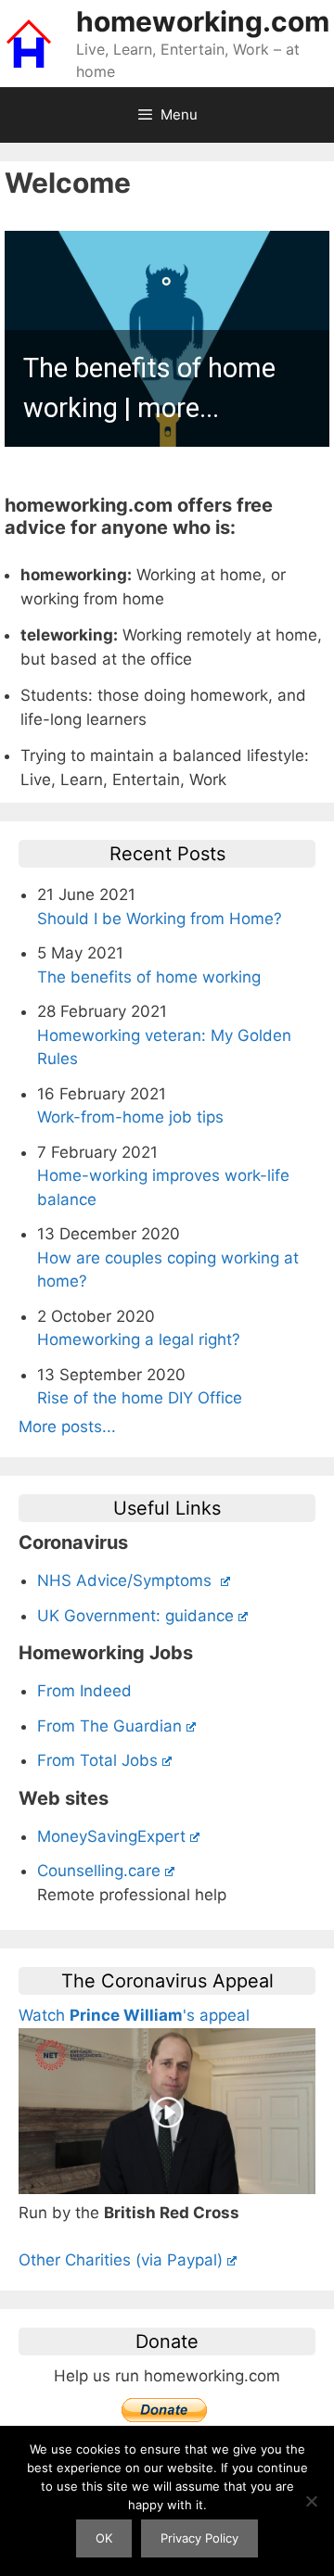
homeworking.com (203, 21)
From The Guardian (109, 1726)
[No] (311, 2501)
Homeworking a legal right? (139, 1339)
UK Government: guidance (135, 1616)
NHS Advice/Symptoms (127, 1580)
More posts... (67, 1427)
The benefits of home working (149, 977)
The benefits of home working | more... (149, 388)
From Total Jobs (97, 1760)
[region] (167, 339)
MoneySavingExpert (111, 1836)
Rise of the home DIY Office (140, 1398)
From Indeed (84, 1691)
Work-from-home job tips (130, 1117)
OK (104, 2538)
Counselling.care (99, 1871)
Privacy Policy (199, 2538)
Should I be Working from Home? (160, 919)
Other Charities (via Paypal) (121, 2260)
